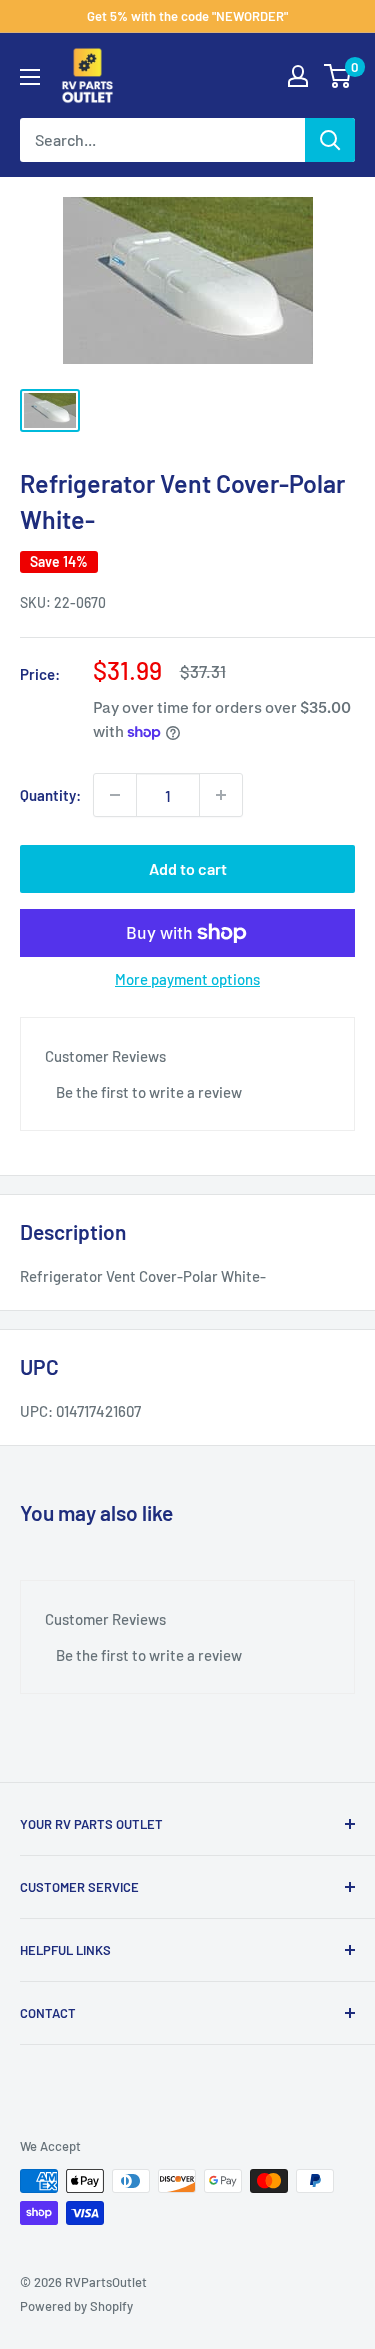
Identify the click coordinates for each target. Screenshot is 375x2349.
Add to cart (188, 868)
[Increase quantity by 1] (221, 795)
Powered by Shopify (76, 2306)
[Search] (330, 140)
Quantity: (50, 795)
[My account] (298, 76)
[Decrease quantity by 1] (115, 795)
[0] (338, 76)
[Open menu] (30, 77)
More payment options (187, 979)
